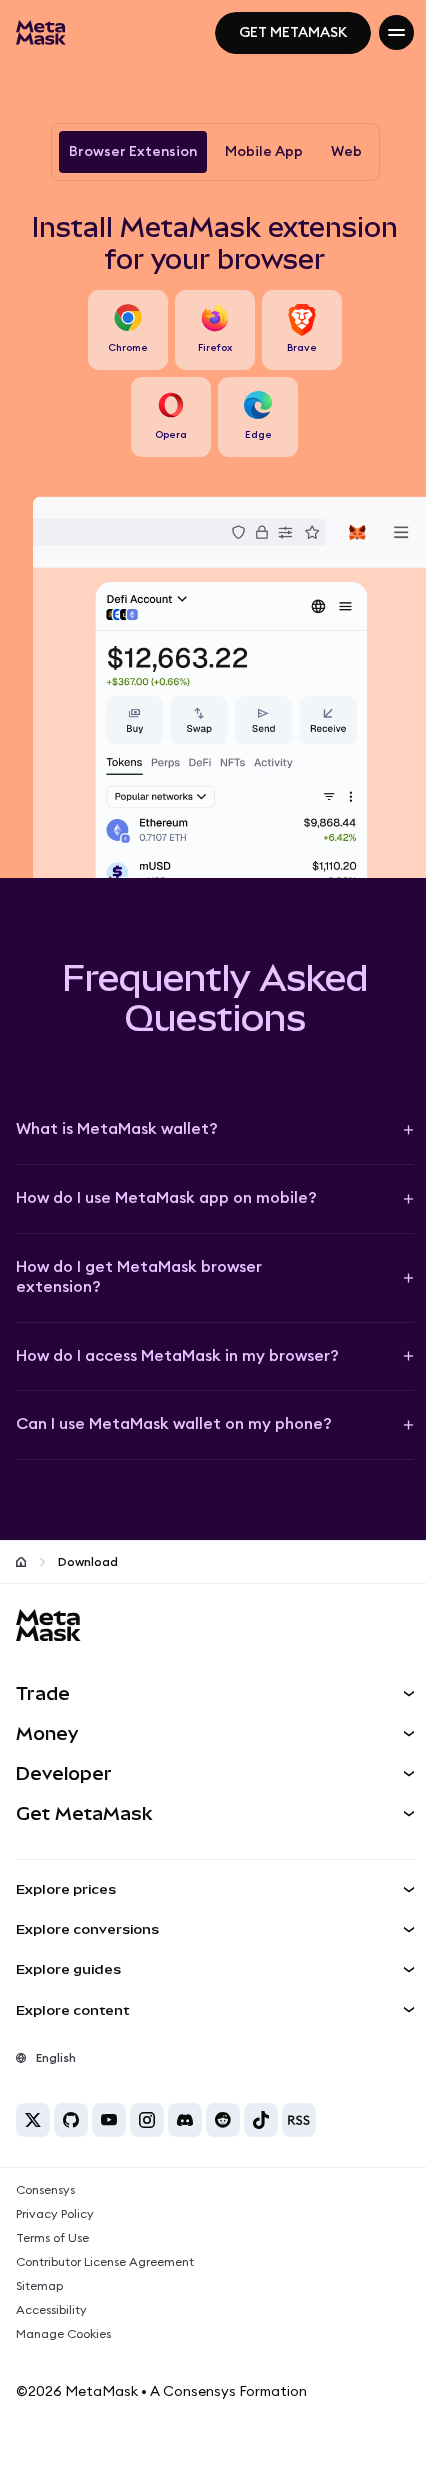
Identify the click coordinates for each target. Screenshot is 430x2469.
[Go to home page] (21, 1562)
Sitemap (39, 2286)
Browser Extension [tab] (133, 152)
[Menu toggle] (396, 32)
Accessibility (51, 2310)
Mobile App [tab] (264, 152)
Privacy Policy (55, 2214)
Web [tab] (346, 152)
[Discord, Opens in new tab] (185, 2120)
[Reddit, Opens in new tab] (223, 2120)
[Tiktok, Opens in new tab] (261, 2120)
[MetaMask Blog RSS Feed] (299, 2120)
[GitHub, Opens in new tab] (71, 2120)
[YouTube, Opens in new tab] (109, 2120)
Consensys (45, 2190)
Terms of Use (52, 2238)
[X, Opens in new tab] (33, 2120)
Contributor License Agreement (105, 2262)
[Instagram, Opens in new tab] (147, 2120)
